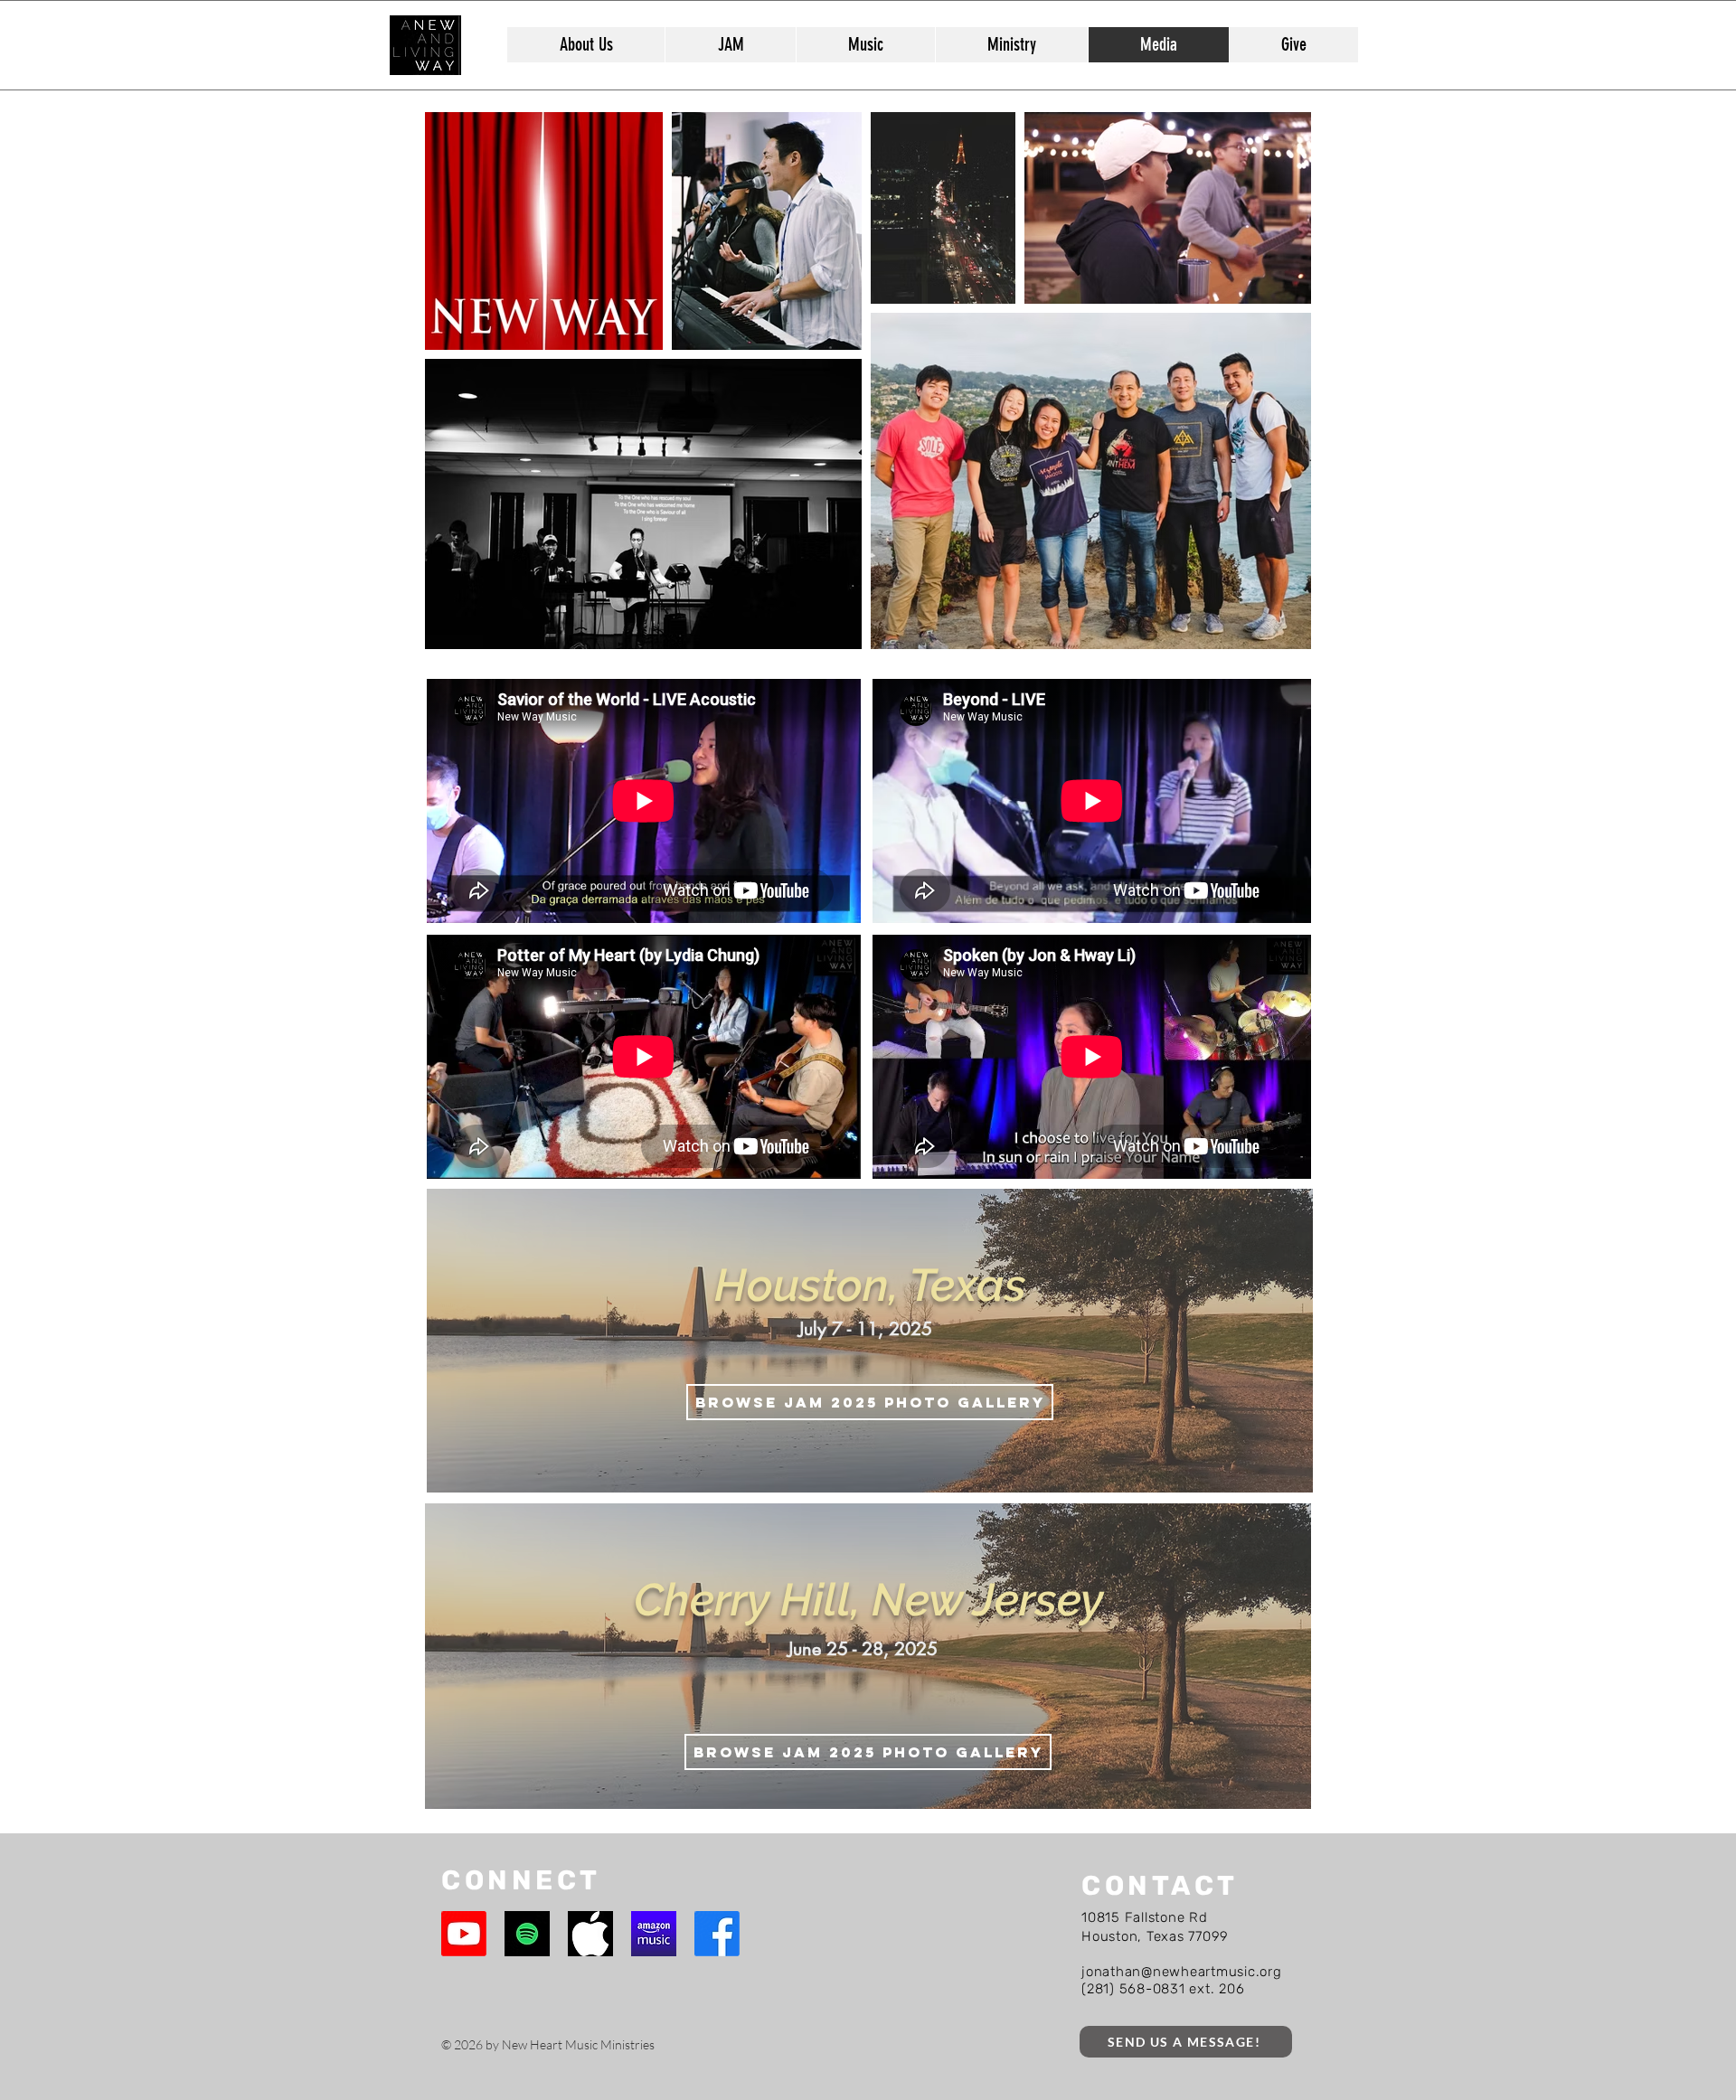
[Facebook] (717, 1934)
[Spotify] (527, 1934)
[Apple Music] (590, 1934)
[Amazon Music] (654, 1934)
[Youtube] (464, 1934)
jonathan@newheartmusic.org (1182, 1972)
